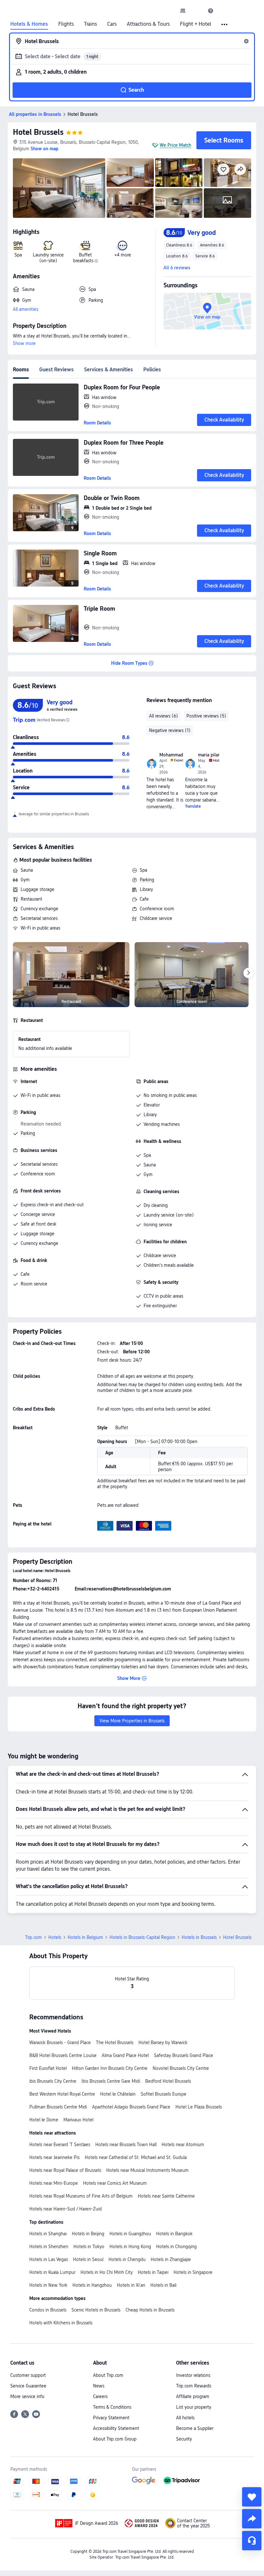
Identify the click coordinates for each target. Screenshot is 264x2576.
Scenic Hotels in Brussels (96, 2310)
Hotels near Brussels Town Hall (126, 2145)
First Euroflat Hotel (48, 2068)
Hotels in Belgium (85, 1937)
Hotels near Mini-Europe (54, 2183)
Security (184, 2439)
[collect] (252, 2497)
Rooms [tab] (21, 370)
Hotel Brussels (38, 132)
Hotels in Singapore (193, 2272)
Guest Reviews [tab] (57, 370)
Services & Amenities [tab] (108, 370)
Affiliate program (193, 2396)
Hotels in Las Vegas (49, 2259)
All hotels (185, 2418)
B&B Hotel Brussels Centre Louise (63, 2055)
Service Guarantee (28, 2386)
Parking (147, 880)
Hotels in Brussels (199, 1937)
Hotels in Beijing (88, 2234)
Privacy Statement (111, 2418)
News (99, 2386)
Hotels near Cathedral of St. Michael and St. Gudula (136, 2157)
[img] (59, 188)
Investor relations (193, 2375)
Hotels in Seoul (88, 2259)
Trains (90, 24)
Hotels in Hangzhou (92, 2285)
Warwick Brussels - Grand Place (60, 2043)
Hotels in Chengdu (127, 2259)
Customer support (28, 2375)
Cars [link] (112, 24)
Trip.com (33, 1937)
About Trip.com (108, 2375)
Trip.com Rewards (194, 2386)
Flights (66, 24)
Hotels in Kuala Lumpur (52, 2272)
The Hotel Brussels (115, 2043)
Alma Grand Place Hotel (125, 2055)
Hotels (55, 1937)
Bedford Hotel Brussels (168, 2081)
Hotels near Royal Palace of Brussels (65, 2170)
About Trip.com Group (115, 2439)
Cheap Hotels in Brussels (150, 2310)
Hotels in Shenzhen (49, 2247)
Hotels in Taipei (153, 2272)
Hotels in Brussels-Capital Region (142, 1937)
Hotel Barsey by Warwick (163, 2043)
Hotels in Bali (163, 2285)
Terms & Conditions (112, 2407)
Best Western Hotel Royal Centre (62, 2094)
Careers (100, 2396)
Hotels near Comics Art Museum (115, 2183)
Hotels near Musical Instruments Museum (147, 2170)
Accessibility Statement (116, 2428)
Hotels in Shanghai (48, 2234)
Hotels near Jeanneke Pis (54, 2157)
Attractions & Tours (148, 24)
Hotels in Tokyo (89, 2247)
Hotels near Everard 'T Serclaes (60, 2145)
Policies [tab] (152, 370)
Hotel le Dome (44, 2120)
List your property (194, 2407)
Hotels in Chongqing (176, 2247)
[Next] (249, 973)
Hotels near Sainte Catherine (166, 2196)
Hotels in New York (48, 2285)
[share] (252, 2519)
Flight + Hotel (196, 24)
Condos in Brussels (48, 2310)
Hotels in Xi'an (131, 2285)
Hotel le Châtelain (118, 2094)
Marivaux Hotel (78, 2120)
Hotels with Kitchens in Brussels (61, 2323)
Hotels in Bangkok (174, 2234)
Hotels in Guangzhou (130, 2234)
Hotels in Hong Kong (130, 2247)
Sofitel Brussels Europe (164, 2094)
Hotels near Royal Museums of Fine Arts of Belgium (81, 2196)
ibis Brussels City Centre (53, 2081)
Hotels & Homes (29, 24)
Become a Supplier (195, 2428)
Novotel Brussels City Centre (181, 2068)
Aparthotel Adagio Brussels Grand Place (131, 2107)
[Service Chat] (252, 2541)
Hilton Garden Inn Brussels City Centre (110, 2068)
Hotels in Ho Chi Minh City (107, 2272)
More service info (27, 2396)
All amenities (26, 309)
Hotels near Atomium (183, 2145)
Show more (24, 343)
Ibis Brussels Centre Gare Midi (111, 2081)
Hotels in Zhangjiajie (171, 2259)
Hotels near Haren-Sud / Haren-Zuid (66, 2209)
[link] (183, 11)
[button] (197, 11)
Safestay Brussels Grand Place (184, 2055)
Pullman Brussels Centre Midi (58, 2107)
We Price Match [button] (175, 145)
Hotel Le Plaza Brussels (199, 2107)
